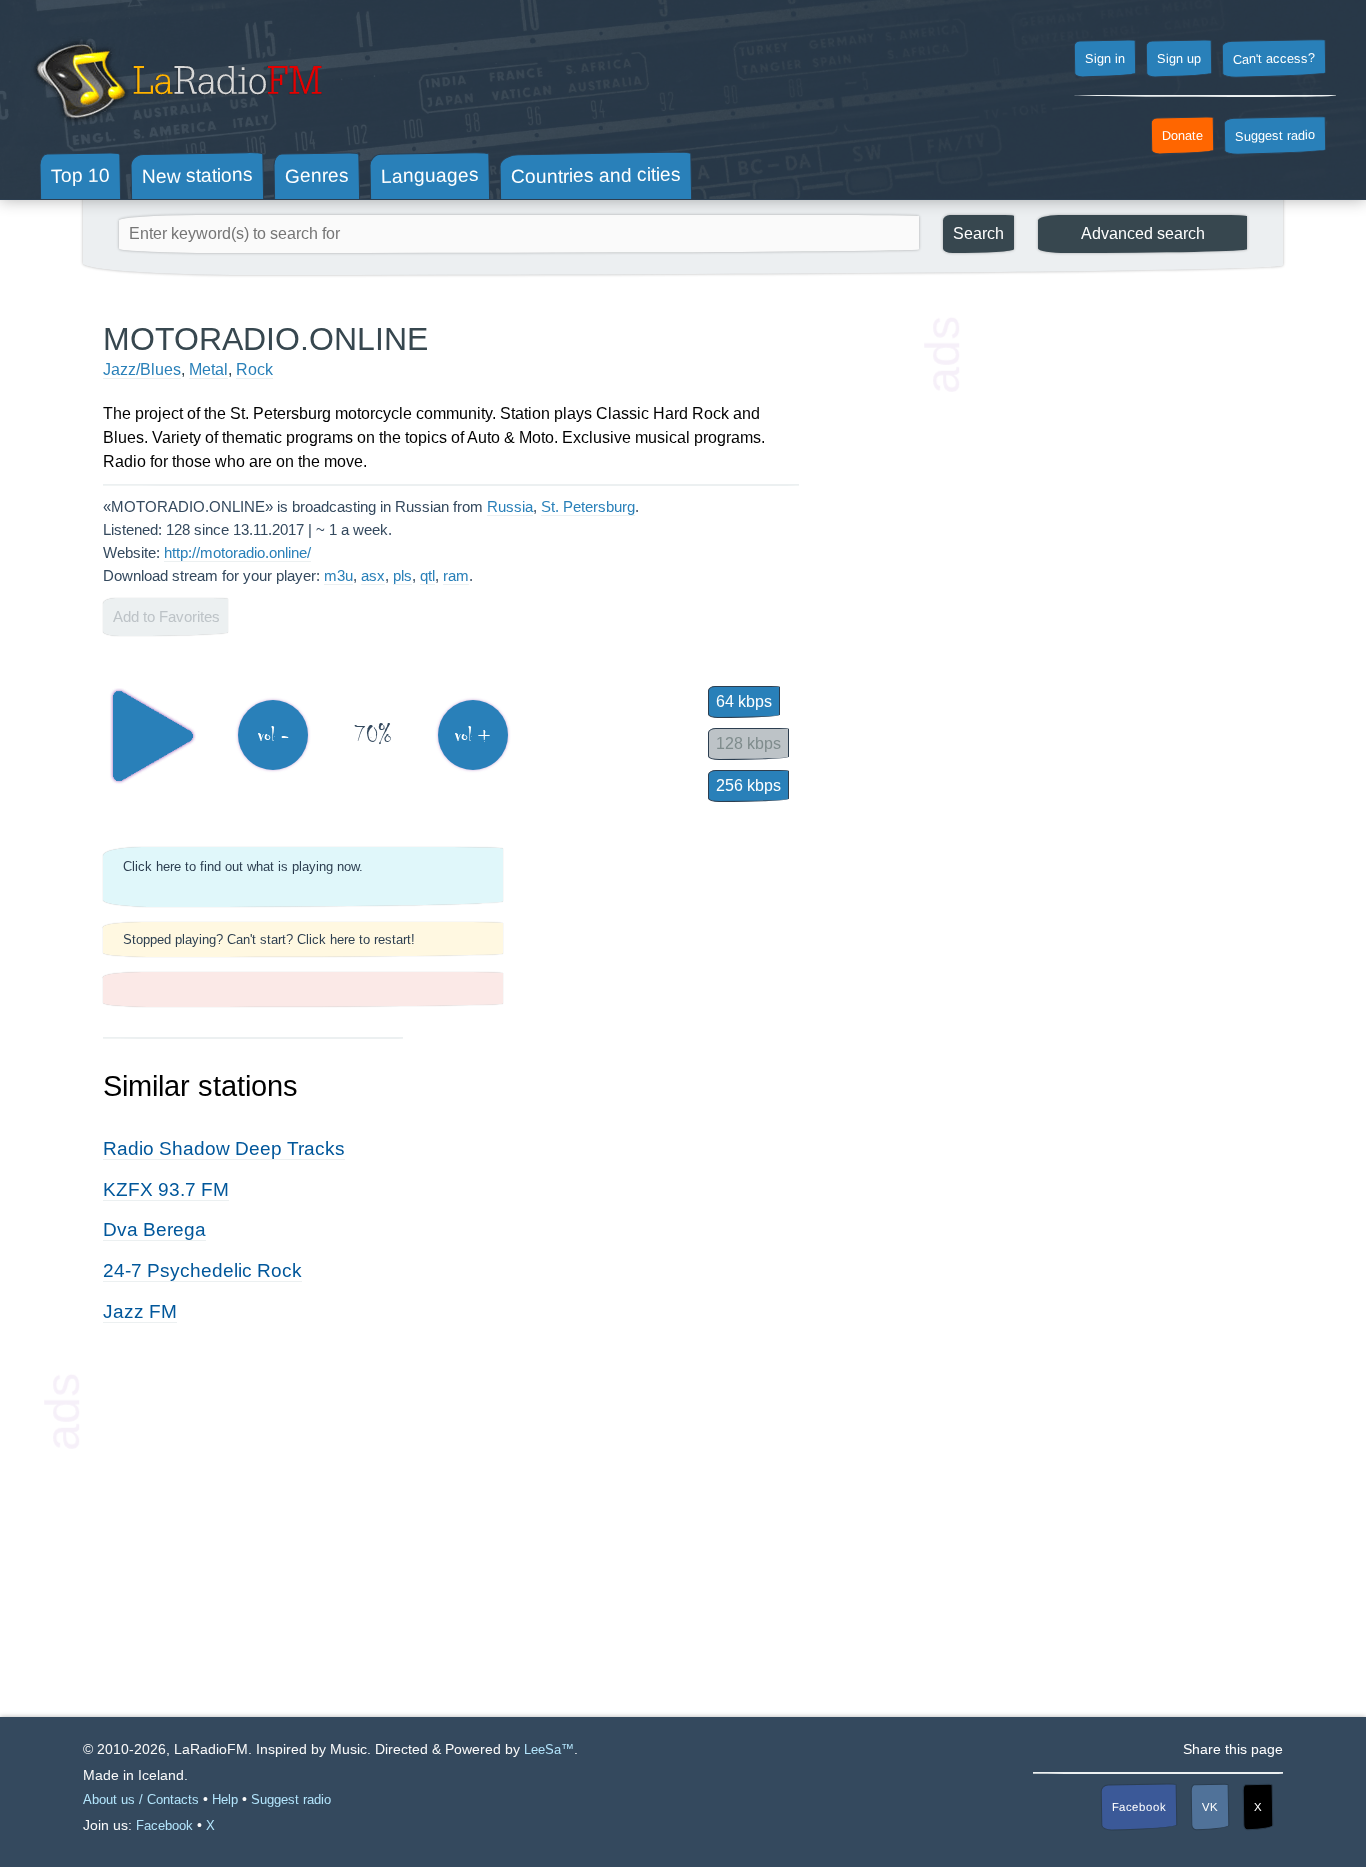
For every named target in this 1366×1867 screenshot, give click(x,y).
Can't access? (1274, 58)
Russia (510, 506)
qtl (427, 575)
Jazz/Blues (142, 369)
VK (1210, 1807)
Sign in (1105, 59)
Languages (430, 175)
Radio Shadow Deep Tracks (224, 1148)
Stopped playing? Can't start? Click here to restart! (269, 939)
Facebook (1139, 1806)
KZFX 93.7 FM (166, 1189)
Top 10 (80, 175)
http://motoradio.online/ (237, 552)
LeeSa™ (549, 1749)
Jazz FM (140, 1311)
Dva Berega (154, 1229)
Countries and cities (596, 176)
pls (402, 575)
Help (225, 1799)
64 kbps (744, 701)
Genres (317, 175)
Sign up (1179, 59)
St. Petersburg (588, 506)
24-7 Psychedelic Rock (202, 1270)
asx (373, 575)
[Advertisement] (1113, 620)
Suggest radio (1275, 136)
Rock (254, 369)
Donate (1182, 136)
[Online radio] (176, 127)
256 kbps (748, 785)
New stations (197, 175)
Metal (208, 369)
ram (456, 575)
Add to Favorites (166, 616)
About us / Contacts (141, 1799)
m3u (338, 575)
